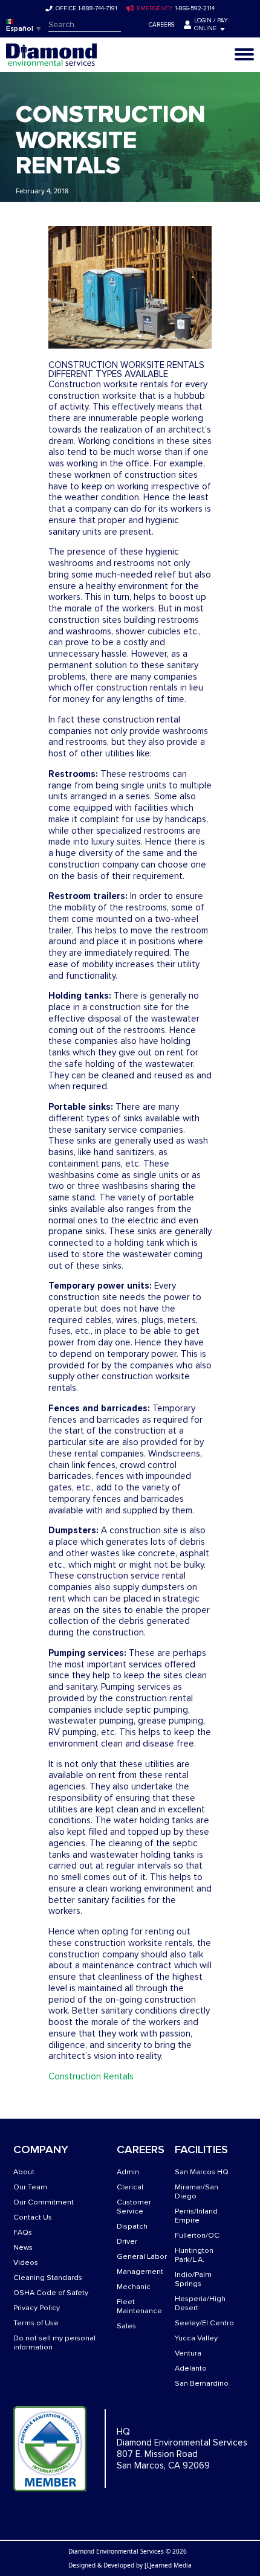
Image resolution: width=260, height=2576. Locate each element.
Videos (26, 2263)
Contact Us (33, 2217)
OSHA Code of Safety (51, 2293)
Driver (127, 2242)
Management (140, 2272)
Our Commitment (44, 2202)
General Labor (142, 2257)
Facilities (201, 2150)
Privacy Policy (37, 2308)
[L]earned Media (168, 2565)
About (24, 2172)
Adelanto (191, 2368)
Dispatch (132, 2227)
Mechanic (134, 2287)
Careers (162, 25)
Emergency (155, 8)
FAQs (23, 2233)
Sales (126, 2326)
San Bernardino (202, 2384)
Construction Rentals (91, 2076)
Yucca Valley (196, 2338)
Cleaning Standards (48, 2278)
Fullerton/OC (197, 2236)
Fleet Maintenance (139, 2307)
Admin (128, 2172)
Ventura (188, 2353)
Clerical (130, 2187)
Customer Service (134, 2207)
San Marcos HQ (202, 2172)
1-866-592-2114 (195, 8)
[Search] (129, 25)
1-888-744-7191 (98, 8)
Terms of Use (36, 2323)
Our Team (30, 2187)
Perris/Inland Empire (196, 2216)
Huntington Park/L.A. (194, 2255)
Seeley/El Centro (204, 2323)
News (23, 2248)
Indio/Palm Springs (193, 2279)
